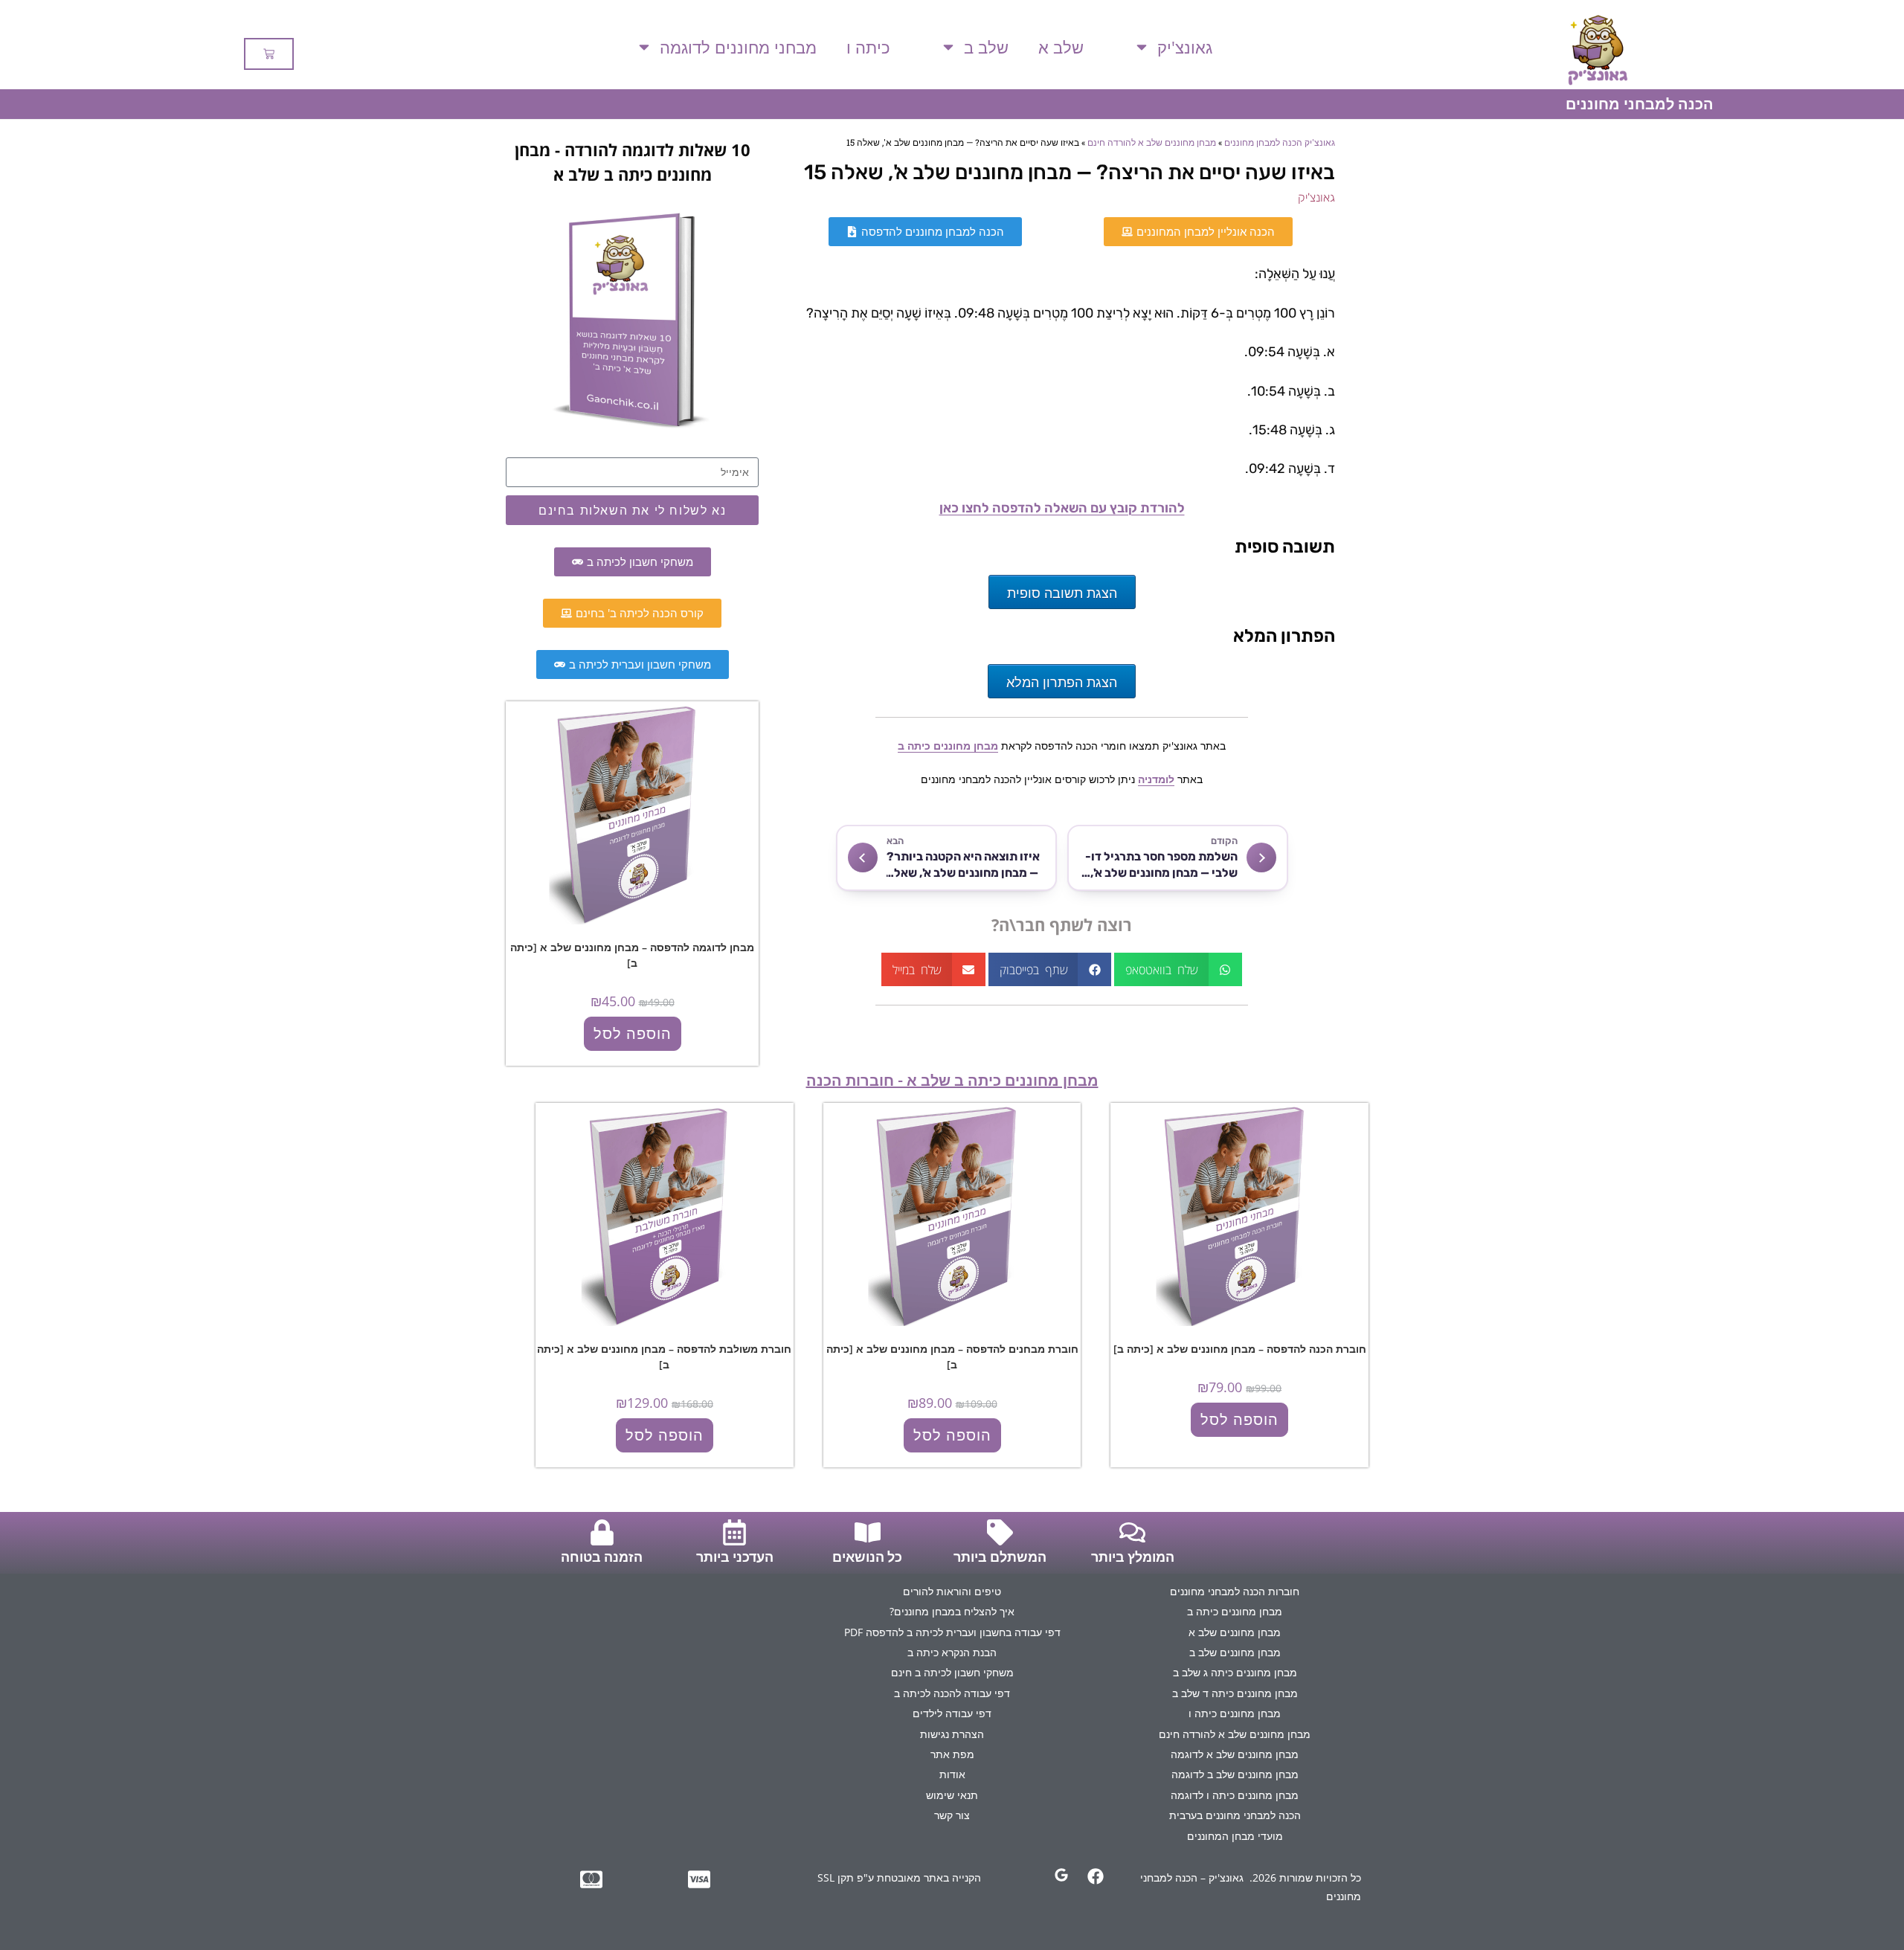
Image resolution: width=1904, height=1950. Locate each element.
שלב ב (986, 47)
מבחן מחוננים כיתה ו (1235, 1713)
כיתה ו (868, 47)
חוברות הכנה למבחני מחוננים (1235, 1591)
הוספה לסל (633, 1033)
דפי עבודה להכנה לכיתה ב (952, 1693)
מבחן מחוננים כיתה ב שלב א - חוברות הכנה (952, 1081)
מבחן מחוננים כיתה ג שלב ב (1235, 1672)
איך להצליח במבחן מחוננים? (952, 1611)
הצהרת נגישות (952, 1734)
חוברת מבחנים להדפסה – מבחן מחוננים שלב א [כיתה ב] (952, 1357)
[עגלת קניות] (269, 54)
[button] (1178, 969)
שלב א (1061, 47)
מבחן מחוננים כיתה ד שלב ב (1235, 1693)
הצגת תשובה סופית (1062, 592)
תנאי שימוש (952, 1795)
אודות (952, 1774)
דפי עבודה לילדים (952, 1713)
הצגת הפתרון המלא (1062, 681)
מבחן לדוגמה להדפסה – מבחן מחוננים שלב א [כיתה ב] (632, 955)
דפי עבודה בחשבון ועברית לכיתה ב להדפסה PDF (952, 1632)
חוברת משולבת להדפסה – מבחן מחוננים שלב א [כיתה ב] (664, 1357)
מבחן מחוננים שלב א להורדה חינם (1152, 142)
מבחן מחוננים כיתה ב (948, 746)
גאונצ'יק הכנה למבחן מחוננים (1280, 142)
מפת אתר (952, 1754)
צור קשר (952, 1815)
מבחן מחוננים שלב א (1235, 1632)
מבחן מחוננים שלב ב (1235, 1652)
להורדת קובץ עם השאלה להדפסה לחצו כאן (1062, 508)
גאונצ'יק (1185, 47)
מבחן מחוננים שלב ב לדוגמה (1235, 1774)
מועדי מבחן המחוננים (1235, 1836)
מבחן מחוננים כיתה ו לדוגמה (1235, 1795)
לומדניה (1156, 779)
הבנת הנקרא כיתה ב (952, 1652)
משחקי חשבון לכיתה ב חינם (952, 1672)
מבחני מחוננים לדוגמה (738, 47)
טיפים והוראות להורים (952, 1591)
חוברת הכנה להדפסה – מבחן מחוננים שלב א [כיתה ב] (1240, 1349)
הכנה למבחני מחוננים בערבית (1235, 1815)
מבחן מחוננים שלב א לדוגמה (1235, 1754)
